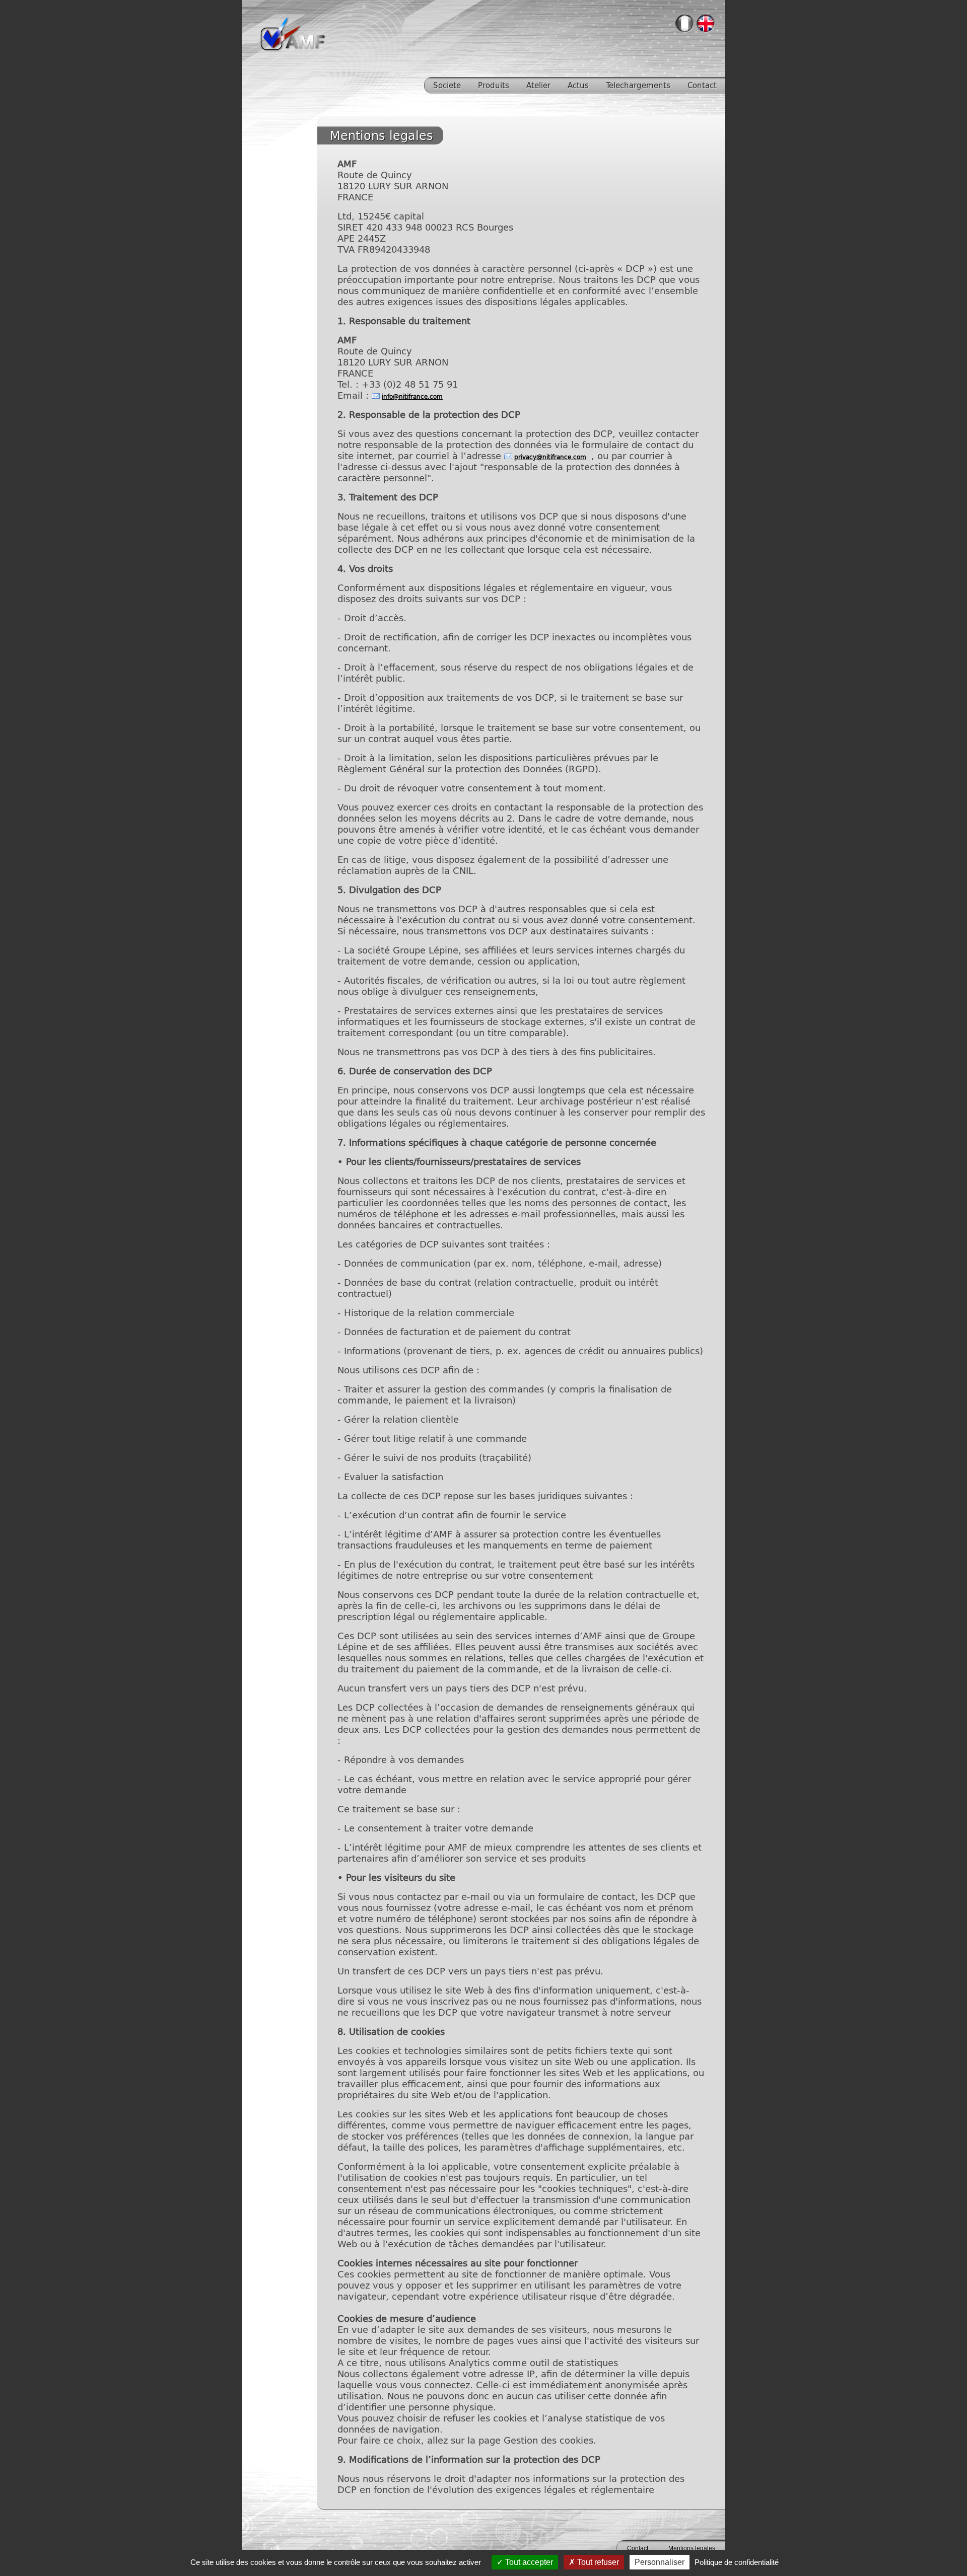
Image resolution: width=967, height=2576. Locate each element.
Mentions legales (692, 2548)
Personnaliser (660, 2562)
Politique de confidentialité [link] (737, 2562)
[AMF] (292, 48)
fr (685, 24)
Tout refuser (597, 2562)
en (706, 24)
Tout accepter (528, 2562)
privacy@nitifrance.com (550, 457)
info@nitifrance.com (412, 396)
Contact (638, 2548)
